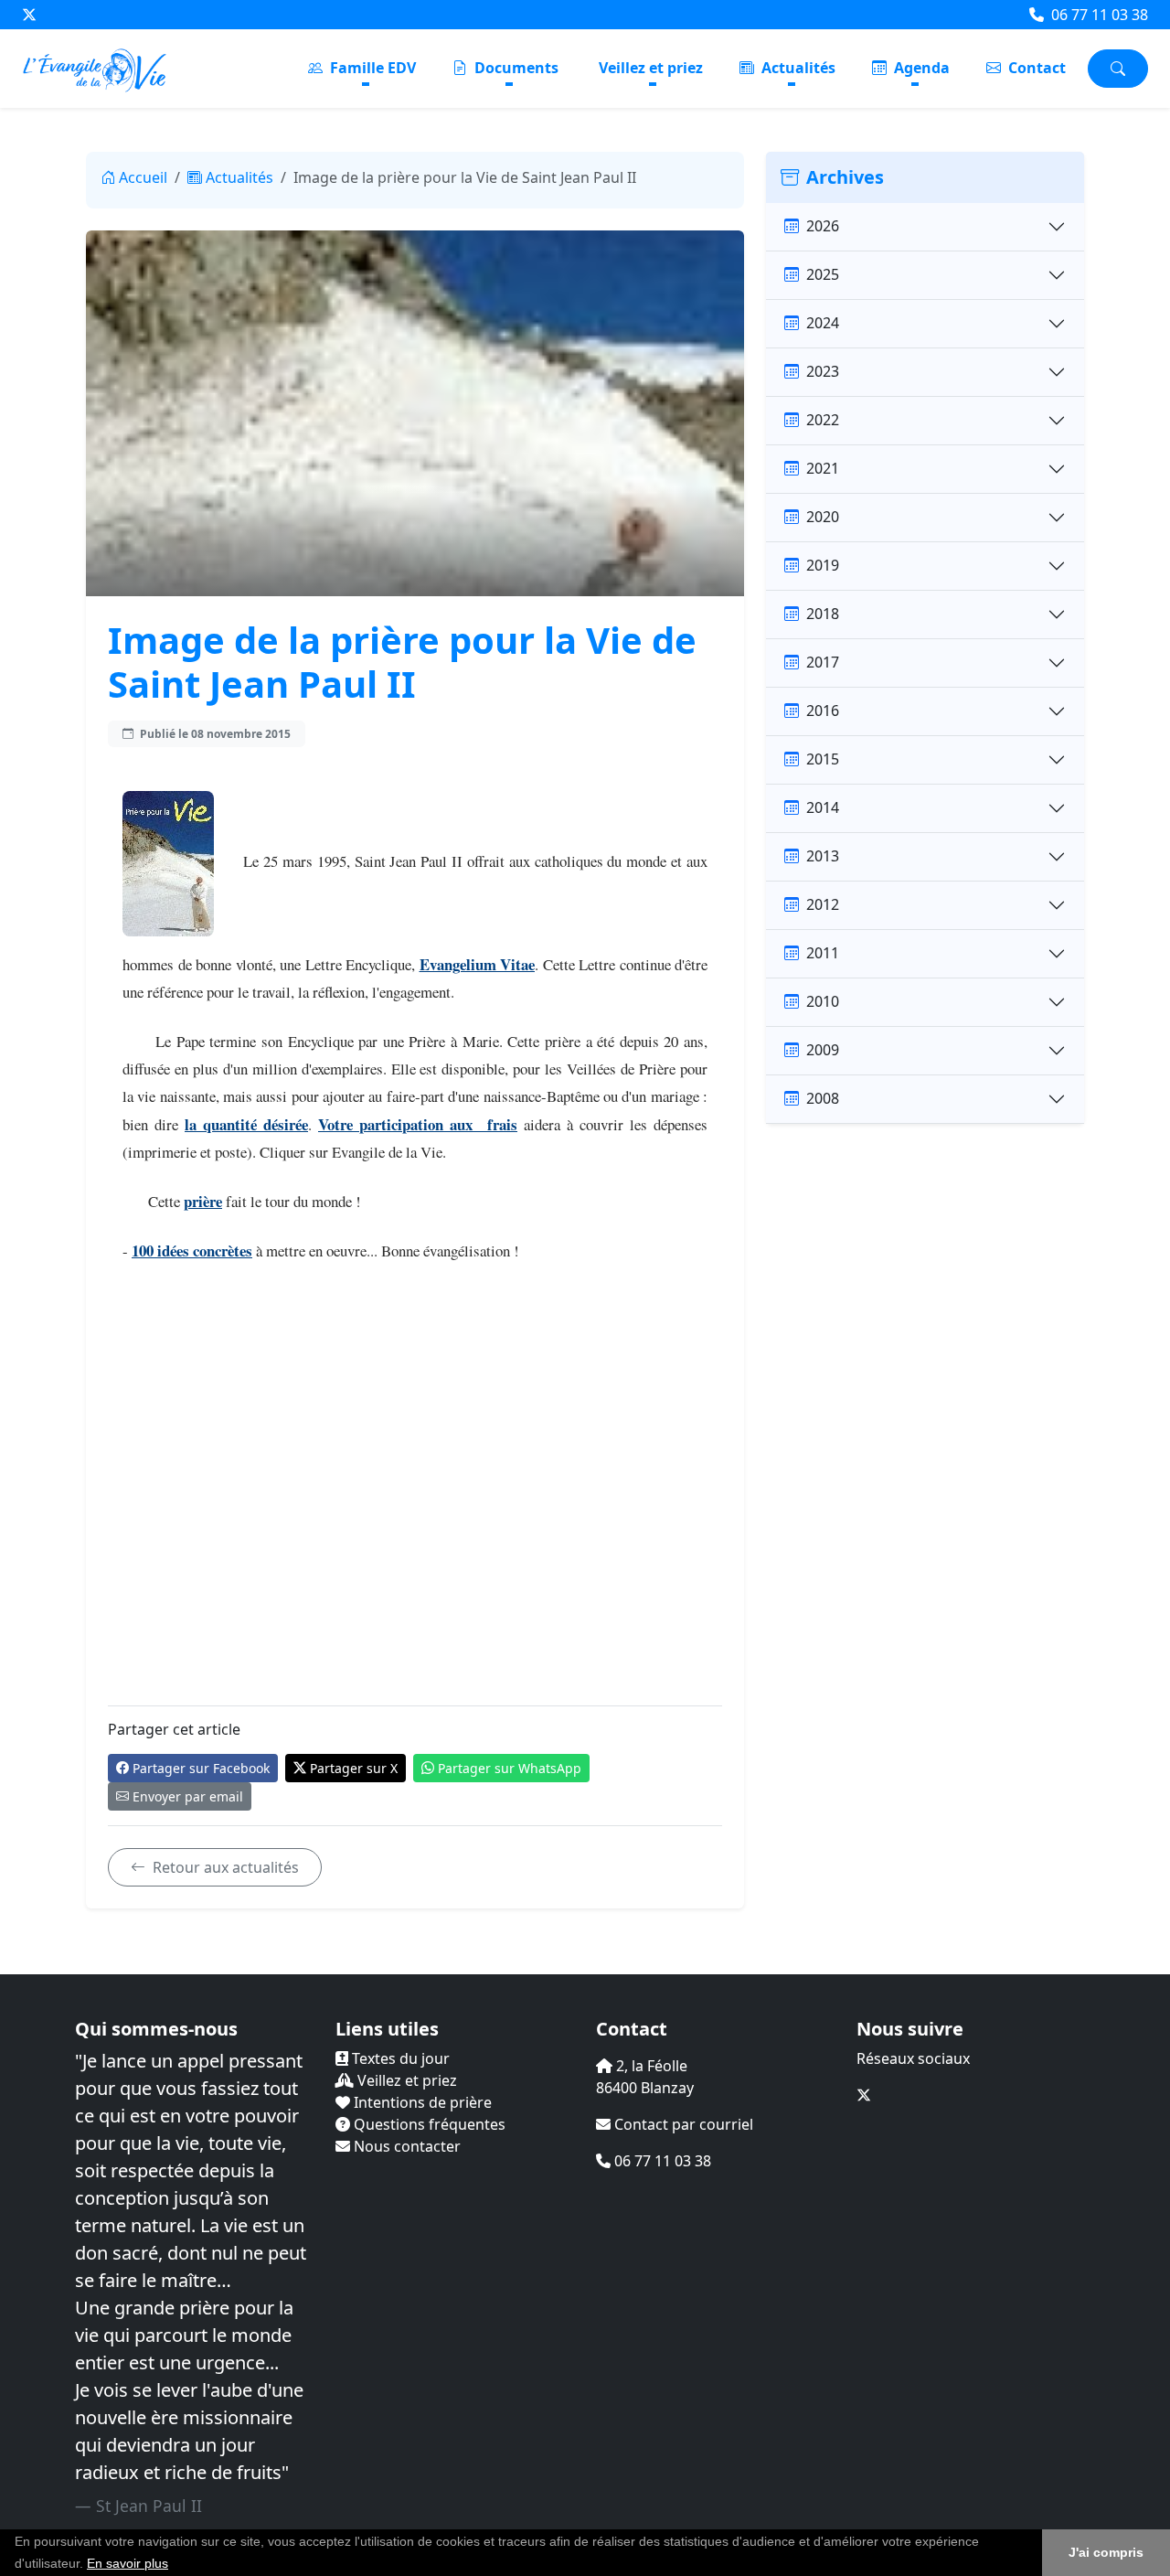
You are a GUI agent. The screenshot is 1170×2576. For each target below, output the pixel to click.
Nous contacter (405, 2146)
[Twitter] (29, 15)
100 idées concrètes (192, 1251)
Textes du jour (399, 2058)
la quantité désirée (246, 1124)
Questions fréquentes (428, 2124)
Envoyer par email (188, 1796)
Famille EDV (371, 68)
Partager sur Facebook (201, 1768)
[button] (175, 2565)
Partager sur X (354, 1768)
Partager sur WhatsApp (510, 1768)
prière (203, 1201)
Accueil (143, 177)
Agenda (920, 68)
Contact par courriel (682, 2124)
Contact (1035, 68)
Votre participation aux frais (418, 1124)
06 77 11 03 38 (1098, 15)
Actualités (797, 68)
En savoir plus (128, 2563)
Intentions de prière (421, 2102)
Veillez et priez (651, 68)
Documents (515, 68)
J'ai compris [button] (1106, 2552)
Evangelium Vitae (478, 964)
